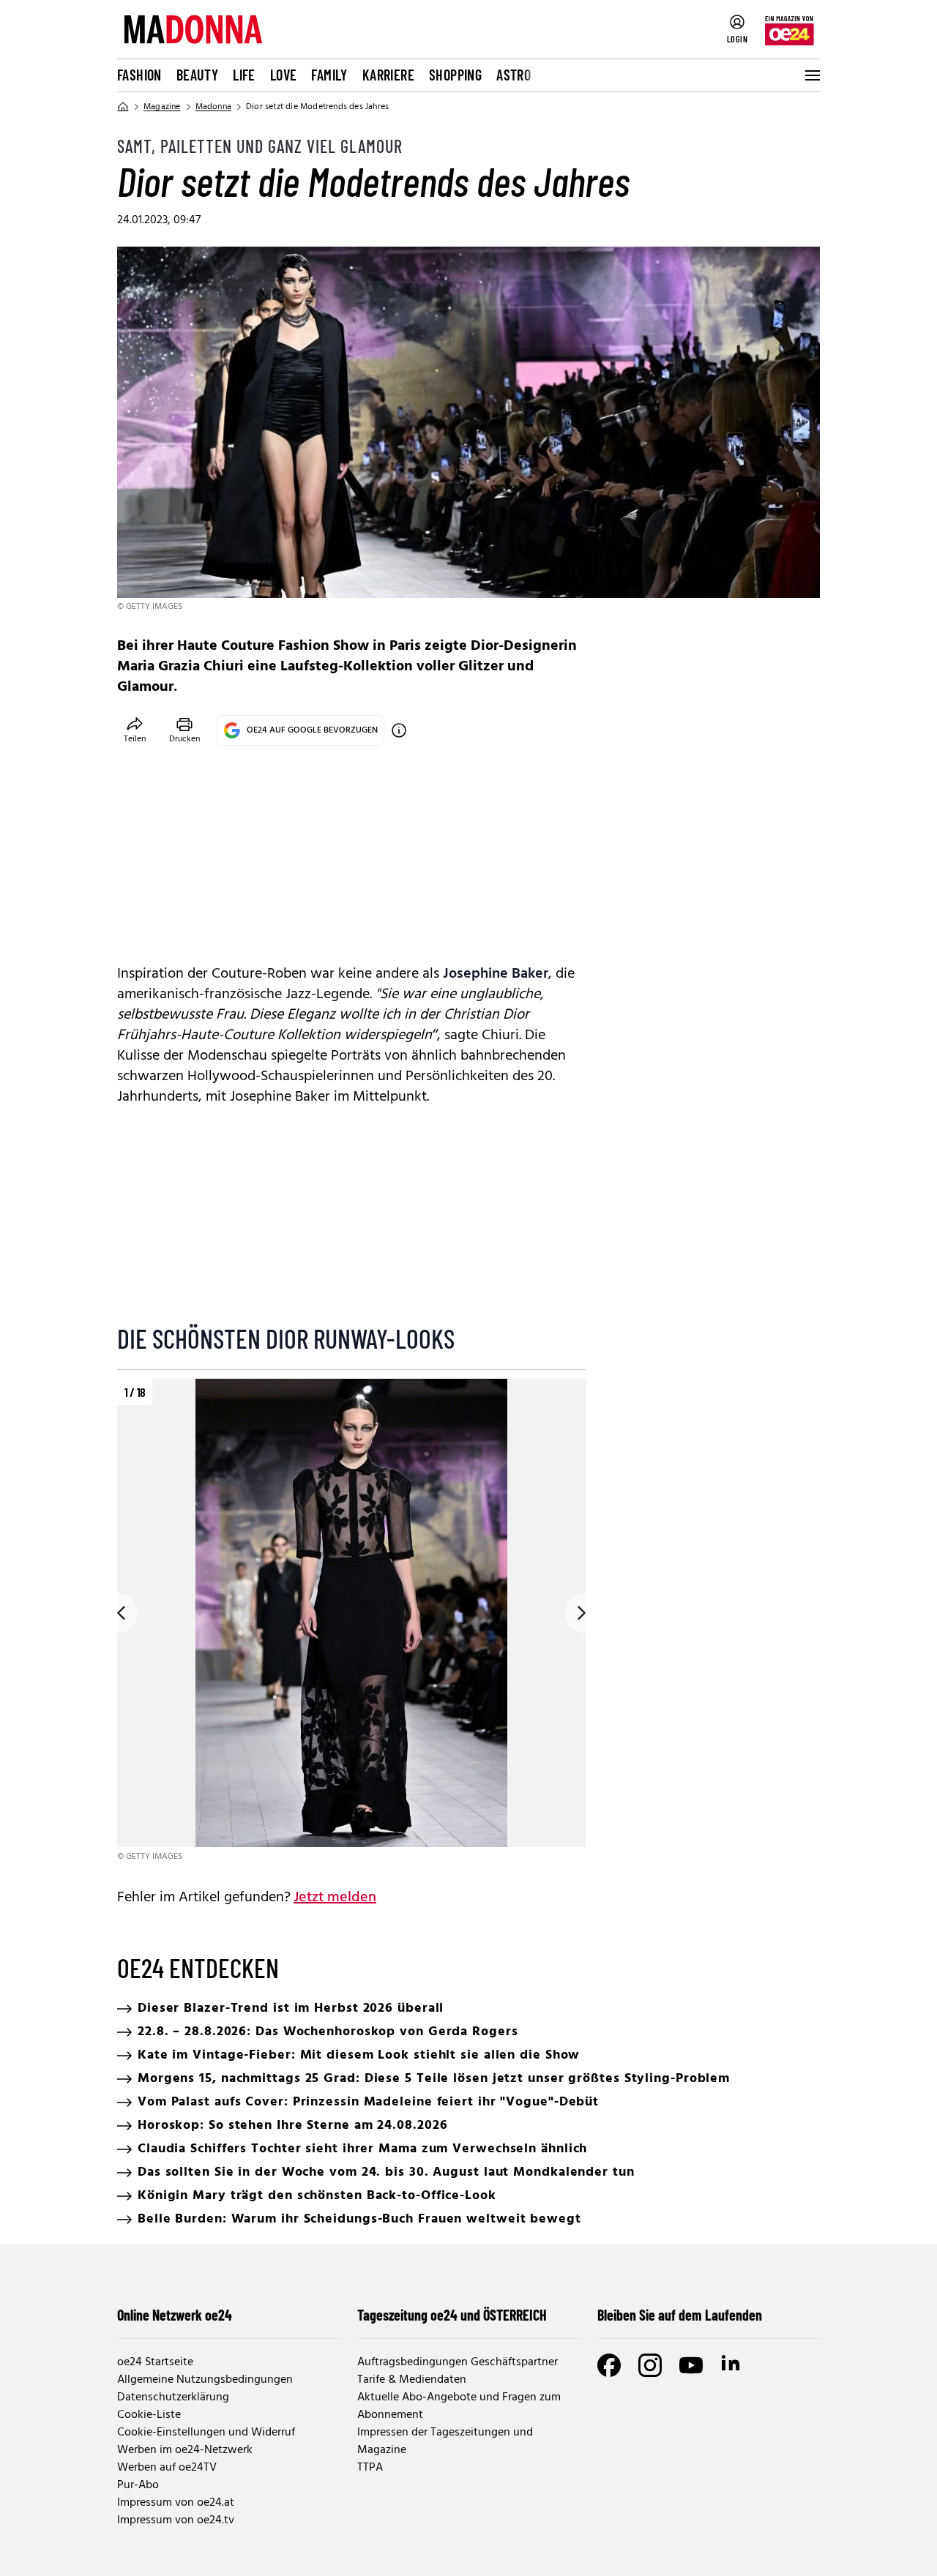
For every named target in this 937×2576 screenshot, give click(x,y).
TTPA (370, 2468)
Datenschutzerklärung (173, 2397)
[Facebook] (609, 2365)
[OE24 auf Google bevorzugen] (399, 730)
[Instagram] (650, 2365)
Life (244, 75)
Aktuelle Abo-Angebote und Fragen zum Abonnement (459, 2406)
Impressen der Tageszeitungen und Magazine (445, 2441)
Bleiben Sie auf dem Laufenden (680, 2315)
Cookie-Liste (149, 2415)
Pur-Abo (138, 2485)
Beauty (197, 75)
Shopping (455, 75)
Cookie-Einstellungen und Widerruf (206, 2433)
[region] (351, 1621)
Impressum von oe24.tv (176, 2520)
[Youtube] (691, 2365)
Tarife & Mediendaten (412, 2380)
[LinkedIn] (732, 2365)
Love (284, 75)
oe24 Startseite (155, 2362)
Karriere (388, 75)
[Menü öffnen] (811, 75)
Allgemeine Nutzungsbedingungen (205, 2380)
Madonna (213, 107)
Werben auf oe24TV (167, 2468)
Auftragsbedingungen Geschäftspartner (458, 2362)
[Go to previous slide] (117, 1613)
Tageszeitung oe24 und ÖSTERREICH (452, 2315)
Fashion (139, 75)
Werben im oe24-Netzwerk (185, 2450)
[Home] (123, 107)
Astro (514, 75)
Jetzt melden (335, 1898)
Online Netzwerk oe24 (175, 2315)
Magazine (162, 107)
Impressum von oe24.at (176, 2503)
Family (329, 75)
